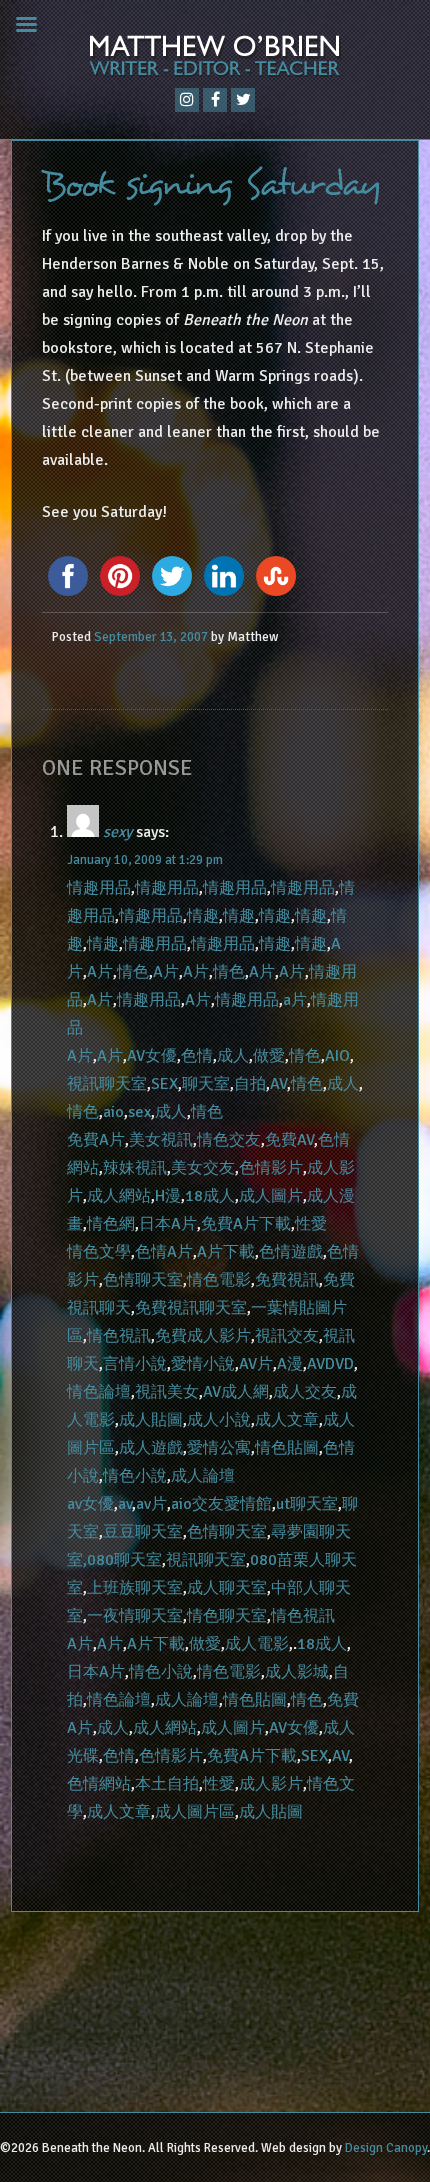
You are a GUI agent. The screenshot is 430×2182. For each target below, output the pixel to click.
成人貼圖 (151, 1420)
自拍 (250, 1084)
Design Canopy (386, 2148)
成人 (233, 1056)
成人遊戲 (151, 1448)
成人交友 (305, 1392)
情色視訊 (119, 1336)
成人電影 (257, 1644)
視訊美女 (167, 1392)
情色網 (111, 1224)
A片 (100, 972)
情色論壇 (99, 1392)
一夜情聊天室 (135, 1616)
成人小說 (219, 1420)
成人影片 (271, 1784)
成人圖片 (271, 1196)
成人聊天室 (227, 1588)
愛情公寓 (219, 1448)
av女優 (90, 1504)
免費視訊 (287, 1280)
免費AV (289, 1140)
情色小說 (135, 1476)
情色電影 (219, 1280)
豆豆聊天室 (143, 1532)
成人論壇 (203, 1476)
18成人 (210, 1196)
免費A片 (96, 1140)
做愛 (269, 1056)
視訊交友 (287, 1336)
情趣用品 (99, 888)
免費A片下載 (246, 1224)
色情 (197, 1056)
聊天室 (206, 1084)
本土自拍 (167, 1784)
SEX (164, 1084)
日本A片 (168, 1224)
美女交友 (203, 1168)
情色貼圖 (287, 1448)
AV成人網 (236, 1392)
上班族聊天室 (135, 1588)
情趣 (203, 916)
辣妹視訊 (135, 1168)
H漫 (168, 1196)
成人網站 (119, 1196)
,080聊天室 (122, 1560)
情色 (133, 972)
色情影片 (271, 1168)
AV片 (256, 1364)
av (125, 1504)
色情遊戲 (291, 1252)
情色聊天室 (227, 1616)
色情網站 (99, 1784)
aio (113, 1112)
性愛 (311, 1224)
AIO (337, 1056)
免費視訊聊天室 (191, 1308)
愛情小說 (203, 1364)
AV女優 (152, 1056)
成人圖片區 (195, 1812)
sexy (117, 832)
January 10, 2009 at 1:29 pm (145, 860)
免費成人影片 (203, 1336)
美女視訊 (161, 1140)
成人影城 (297, 1672)
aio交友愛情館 (221, 1504)
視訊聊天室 (107, 1084)
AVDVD (330, 1364)
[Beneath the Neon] (215, 60)
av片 (151, 1504)
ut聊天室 (307, 1504)
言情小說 (135, 1364)
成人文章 (287, 1420)
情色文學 (99, 1252)
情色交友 (229, 1140)
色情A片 (164, 1252)
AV (278, 1084)
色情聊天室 (143, 1280)
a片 (295, 1000)
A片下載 (226, 1252)
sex (139, 1112)
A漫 (290, 1364)
